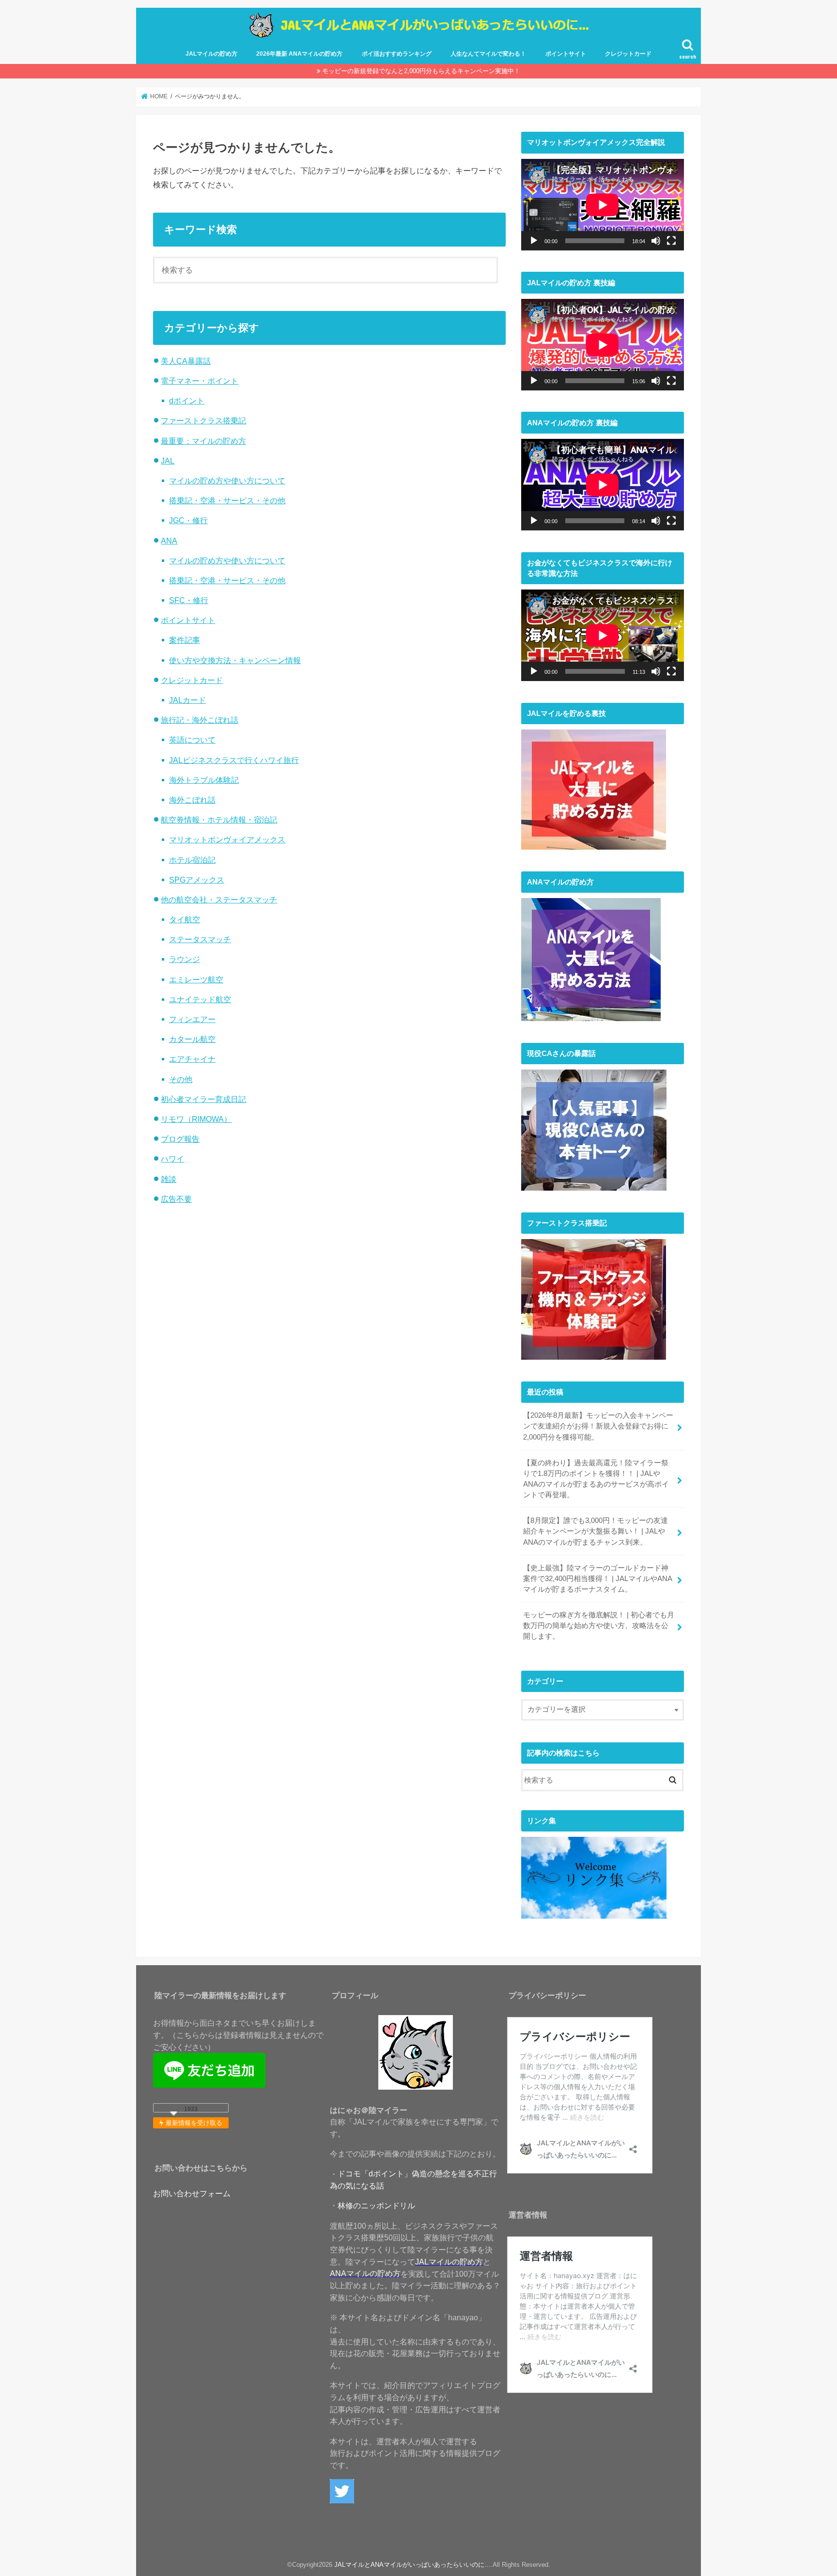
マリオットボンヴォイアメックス (227, 839)
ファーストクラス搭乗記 (203, 420)
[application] (603, 205)
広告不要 (176, 1199)
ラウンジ (185, 959)
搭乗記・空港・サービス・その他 (227, 500)
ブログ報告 (180, 1139)
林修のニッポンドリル (376, 2205)
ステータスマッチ (200, 939)
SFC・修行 (189, 600)
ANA (169, 541)
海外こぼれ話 (192, 800)
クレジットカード (628, 54)
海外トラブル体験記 (204, 780)
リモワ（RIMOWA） (196, 1119)
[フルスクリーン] (671, 241)
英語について (192, 740)
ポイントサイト (566, 54)
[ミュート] (656, 241)
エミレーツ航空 (196, 979)
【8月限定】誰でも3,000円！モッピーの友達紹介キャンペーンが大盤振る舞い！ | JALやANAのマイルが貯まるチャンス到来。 (596, 1531)
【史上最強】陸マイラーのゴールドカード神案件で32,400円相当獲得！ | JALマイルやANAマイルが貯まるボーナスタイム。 (598, 1579)
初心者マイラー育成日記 (203, 1099)
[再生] (534, 241)
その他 (181, 1079)
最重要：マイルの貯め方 (203, 441)
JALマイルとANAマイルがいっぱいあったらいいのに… (412, 2565)
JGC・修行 (188, 520)
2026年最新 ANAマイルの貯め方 (299, 54)
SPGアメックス (197, 880)
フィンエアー (192, 1019)
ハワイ (172, 1159)
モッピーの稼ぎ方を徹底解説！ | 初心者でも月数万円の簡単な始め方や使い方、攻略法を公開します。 (599, 1626)
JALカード (187, 700)
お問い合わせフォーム (192, 2193)
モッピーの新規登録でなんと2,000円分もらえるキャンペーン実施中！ (421, 71)
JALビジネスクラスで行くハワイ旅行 (234, 760)
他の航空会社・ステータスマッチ (219, 900)
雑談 (169, 1179)
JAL (168, 461)
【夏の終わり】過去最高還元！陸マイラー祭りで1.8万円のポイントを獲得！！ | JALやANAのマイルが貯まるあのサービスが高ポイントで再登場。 (596, 1479)
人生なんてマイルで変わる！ (488, 54)
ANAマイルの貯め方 (365, 2273)
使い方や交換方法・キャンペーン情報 (235, 660)
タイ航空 (185, 919)
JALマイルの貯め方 (211, 54)
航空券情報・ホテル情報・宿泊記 (219, 820)
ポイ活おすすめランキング (397, 54)
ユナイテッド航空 (200, 999)
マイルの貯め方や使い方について (227, 481)
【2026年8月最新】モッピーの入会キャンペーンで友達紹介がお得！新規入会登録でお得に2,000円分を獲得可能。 (598, 1426)
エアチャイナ (192, 1059)
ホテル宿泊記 (192, 860)
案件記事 (185, 640)
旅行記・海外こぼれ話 (200, 720)
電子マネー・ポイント (200, 381)
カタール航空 (192, 1039)
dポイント (187, 401)
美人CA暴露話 (186, 361)
